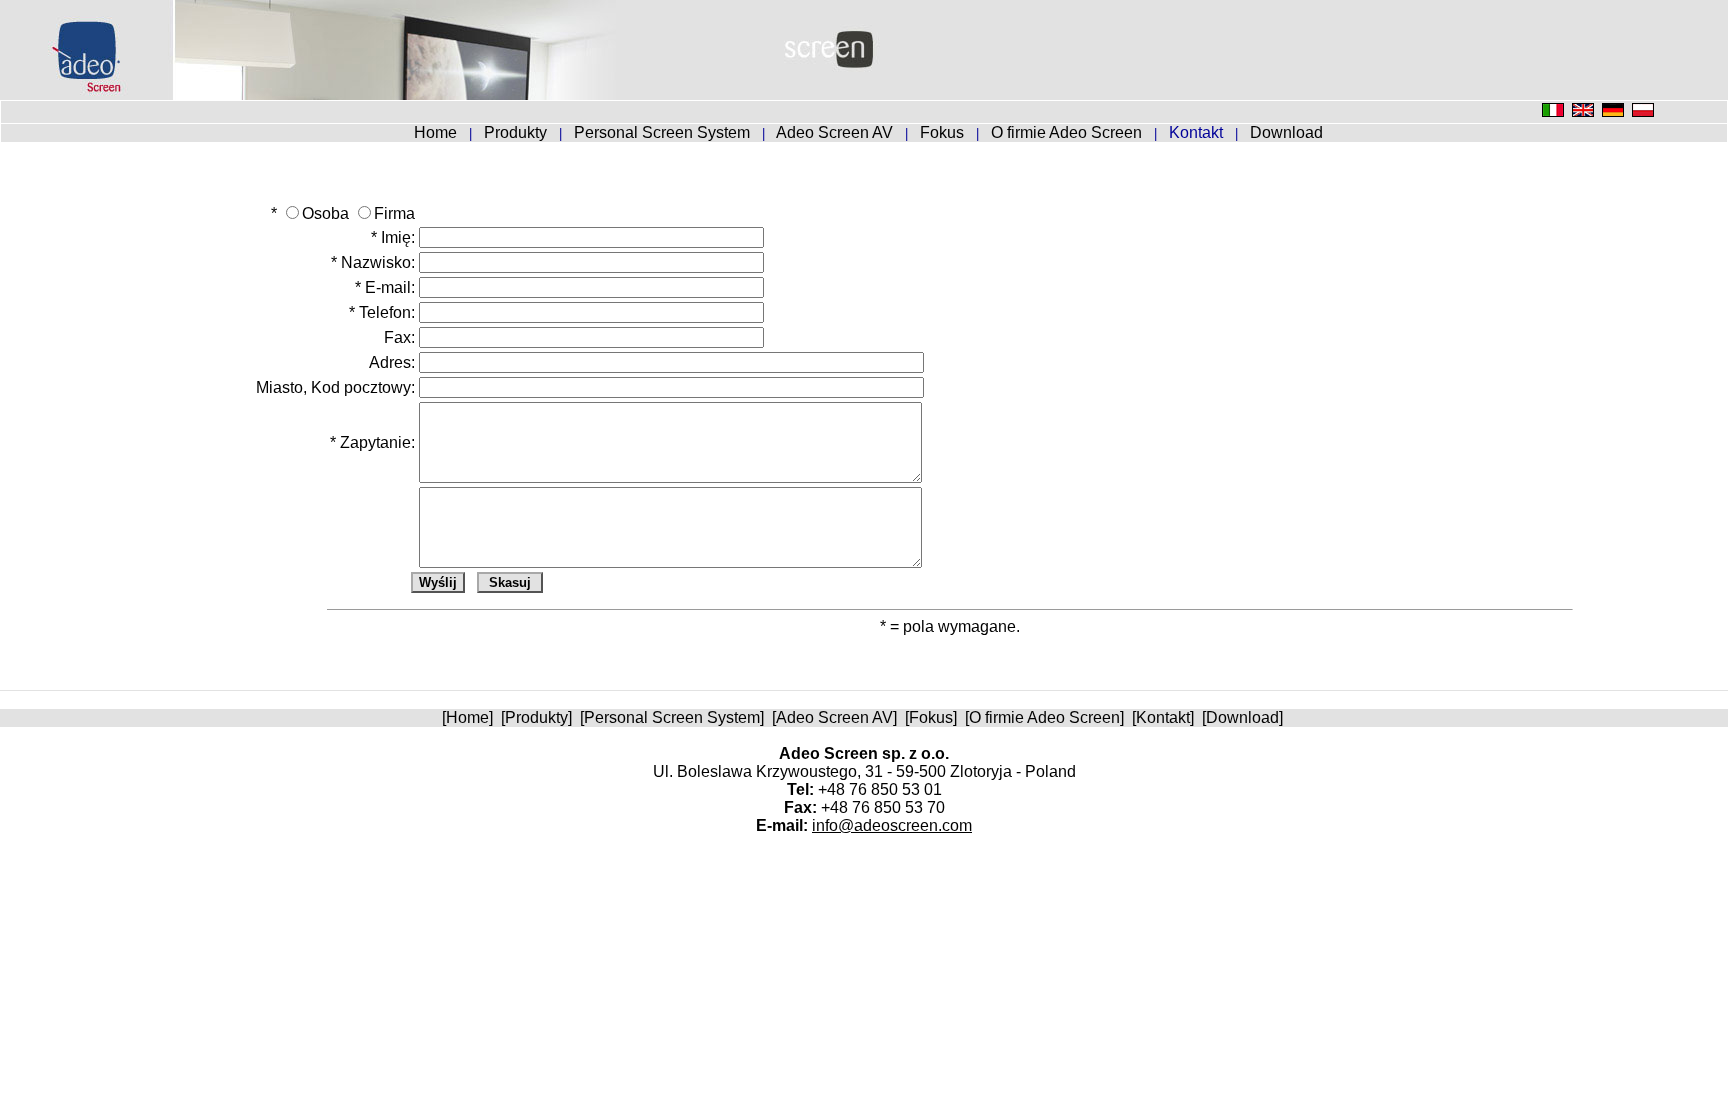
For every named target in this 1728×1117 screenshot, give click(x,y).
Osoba (325, 213)
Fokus (944, 132)
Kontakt (1163, 717)
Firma (394, 213)
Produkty (517, 132)
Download (1286, 132)
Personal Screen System (664, 132)
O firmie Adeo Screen (1068, 132)
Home (437, 132)
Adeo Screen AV (836, 132)
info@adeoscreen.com (892, 825)
